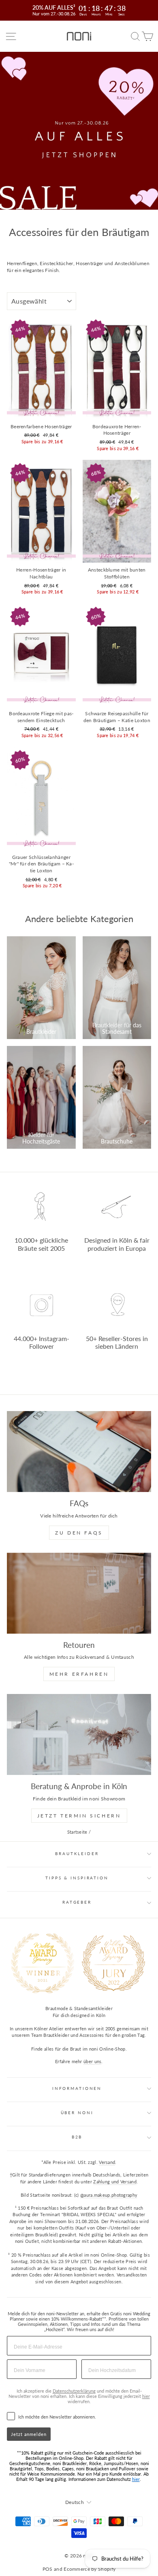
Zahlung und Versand (115, 2182)
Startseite (77, 1832)
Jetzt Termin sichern (79, 1816)
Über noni (77, 2113)
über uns (92, 2061)
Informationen (77, 2088)
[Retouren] (79, 1593)
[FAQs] (79, 1452)
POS (48, 2569)
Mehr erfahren (79, 1674)
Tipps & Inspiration (77, 1878)
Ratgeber (77, 1902)
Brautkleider (77, 1854)
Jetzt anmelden (29, 2434)
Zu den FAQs (79, 1533)
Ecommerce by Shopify (90, 2569)
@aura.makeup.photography (109, 2195)
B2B (77, 2137)
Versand (107, 2162)
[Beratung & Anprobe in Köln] (79, 1734)
